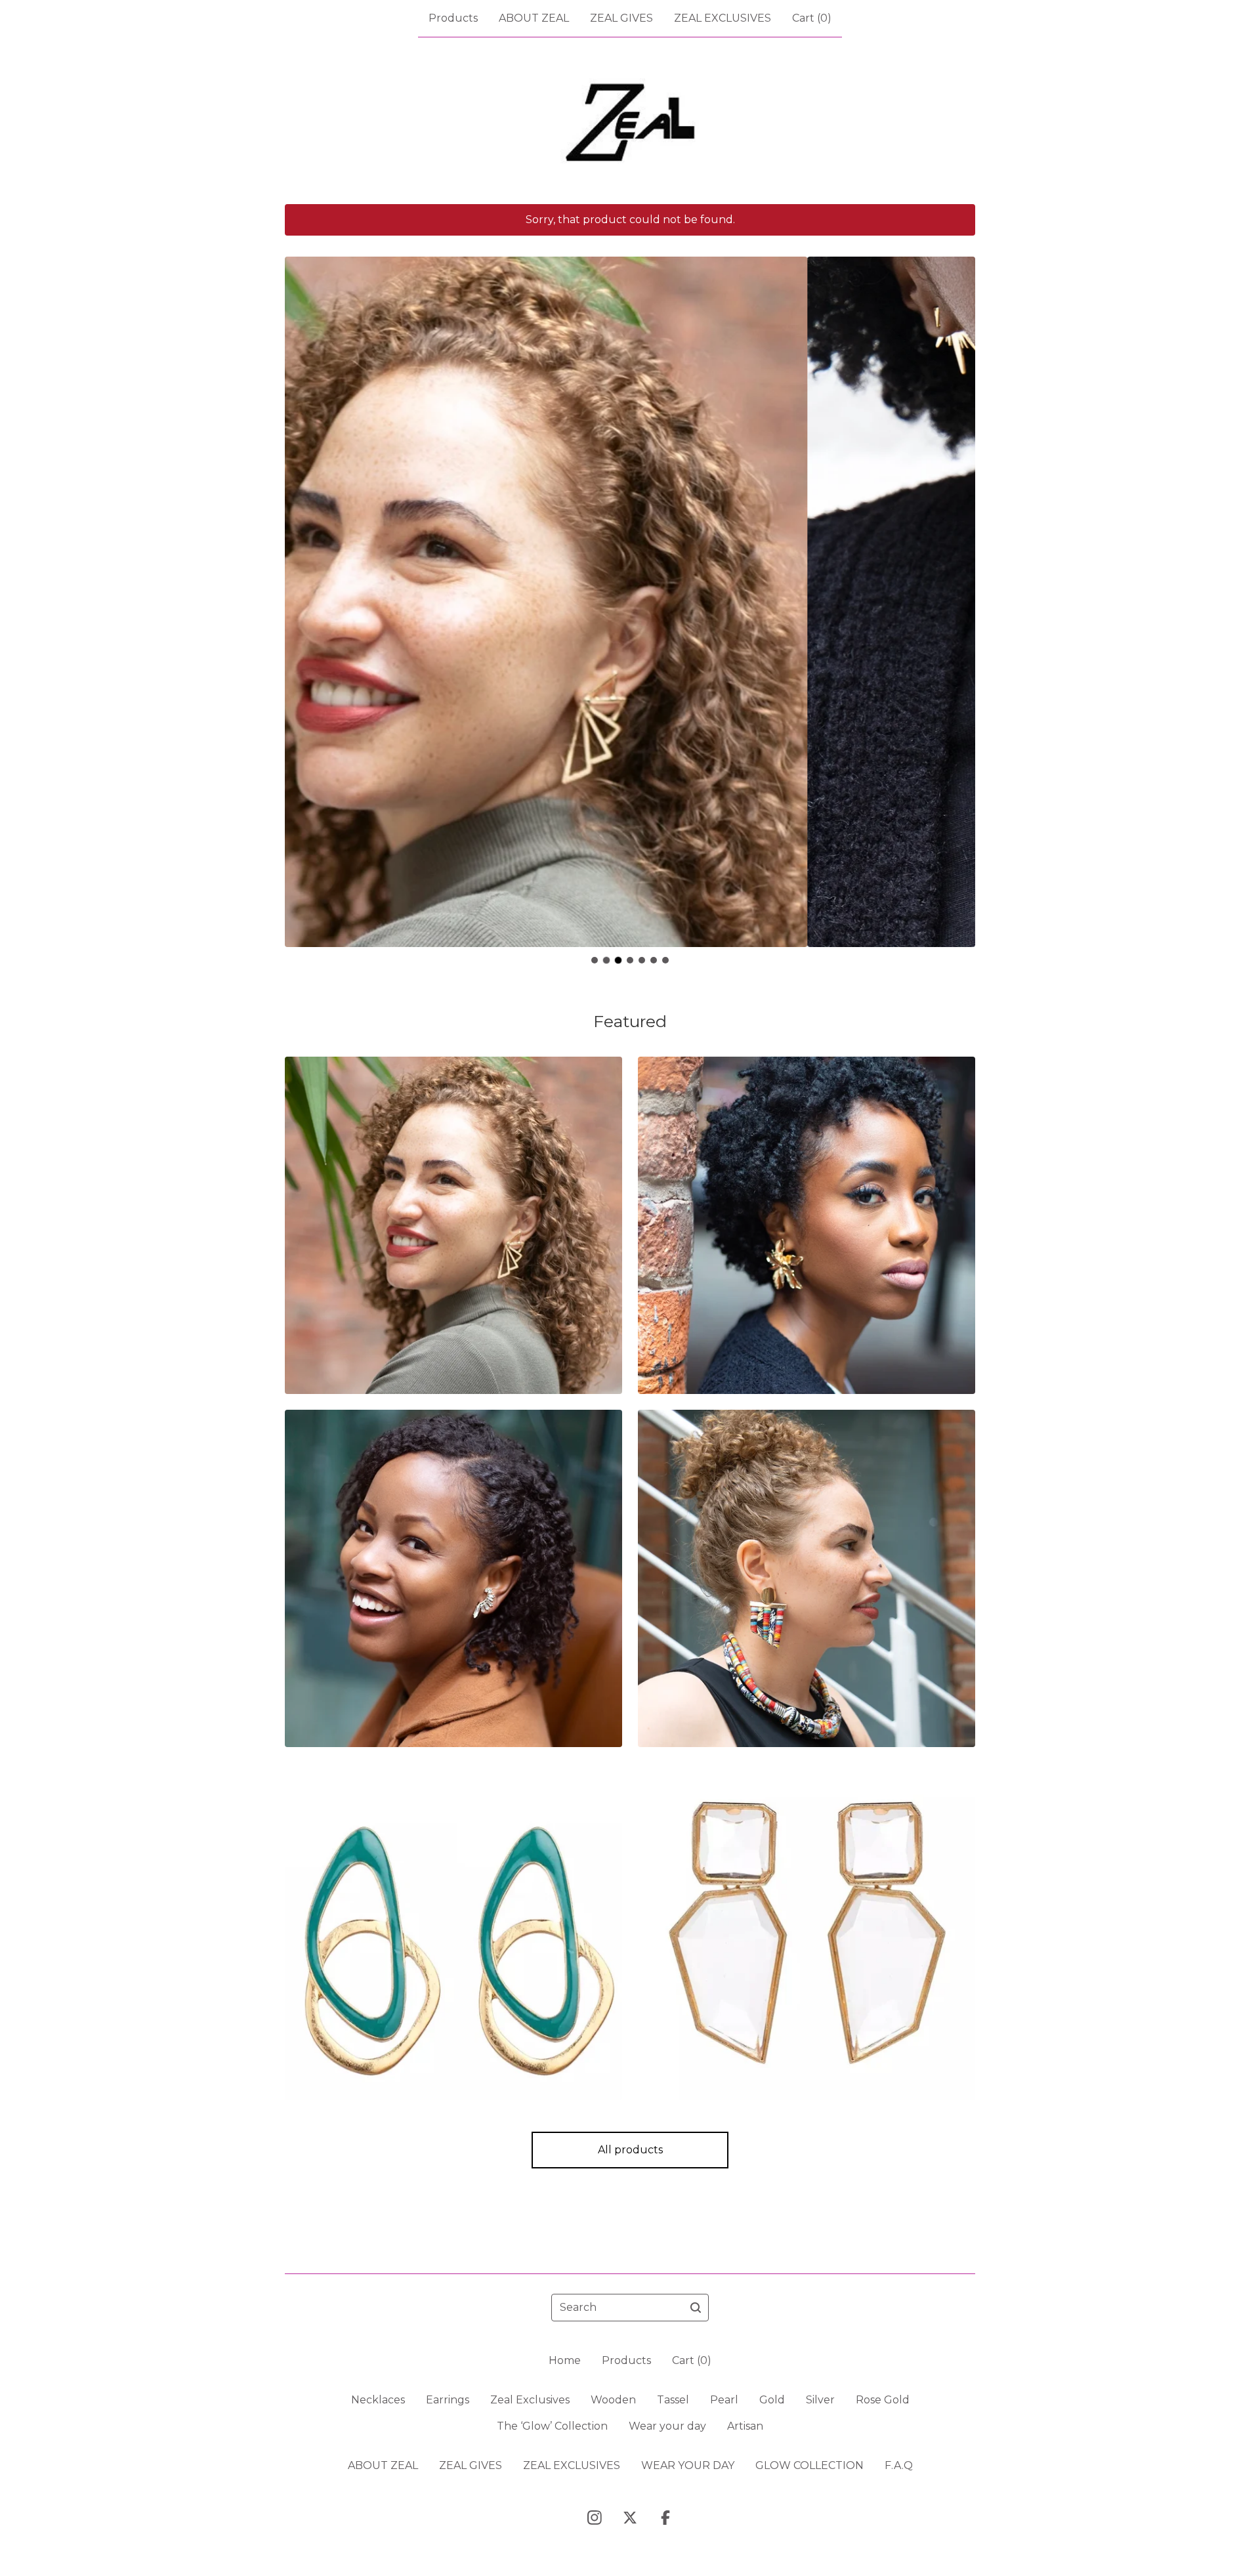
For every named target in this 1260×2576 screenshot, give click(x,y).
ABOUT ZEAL (534, 18)
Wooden (613, 2400)
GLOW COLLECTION (809, 2465)
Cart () (812, 18)
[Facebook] (665, 2518)
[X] (630, 2518)
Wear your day (667, 2426)
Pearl (724, 2400)
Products (453, 18)
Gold (772, 2400)
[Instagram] (595, 2518)
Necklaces (378, 2400)
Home (565, 2360)
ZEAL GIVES (621, 18)
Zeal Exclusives (530, 2400)
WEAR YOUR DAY (688, 2465)
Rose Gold (883, 2400)
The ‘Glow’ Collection (552, 2426)
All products (630, 2150)
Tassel (673, 2400)
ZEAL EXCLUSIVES (723, 18)
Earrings (448, 2400)
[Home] (630, 121)
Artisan (745, 2426)
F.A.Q (899, 2465)
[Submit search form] (696, 2308)
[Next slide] (957, 592)
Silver (820, 2400)
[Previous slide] (303, 592)
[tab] (595, 960)
